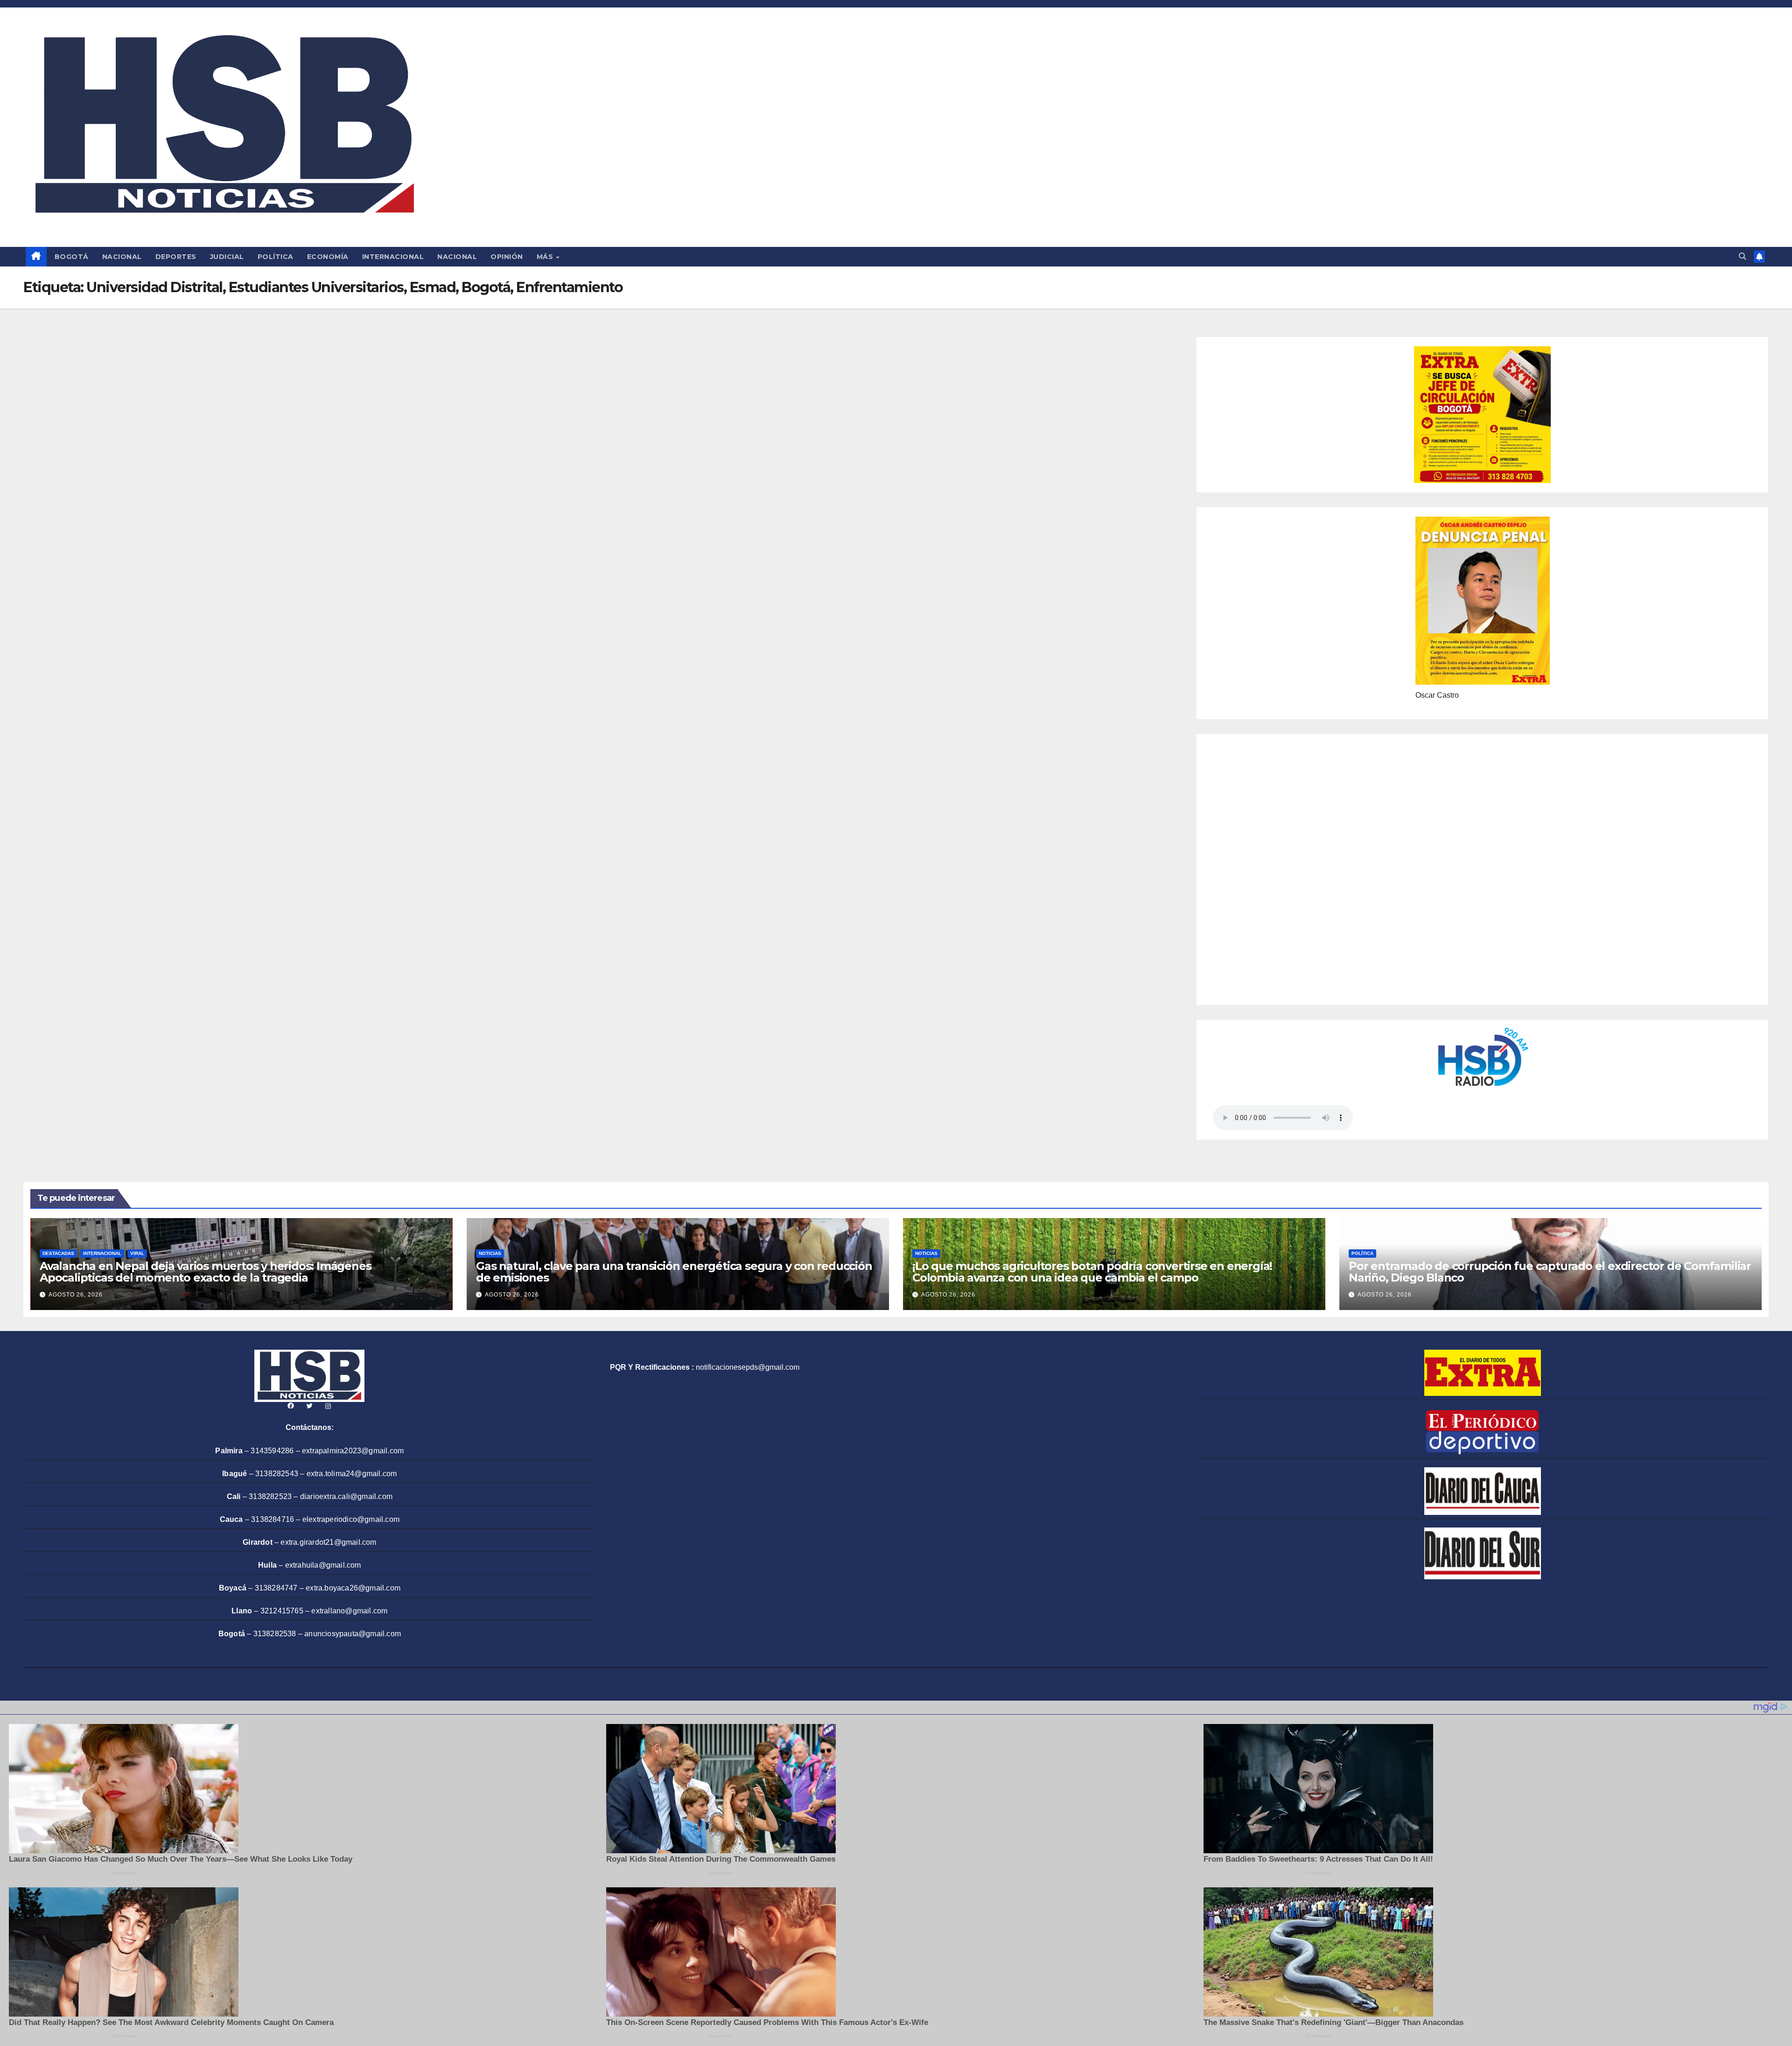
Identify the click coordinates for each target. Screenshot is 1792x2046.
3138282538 (275, 1634)
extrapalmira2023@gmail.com (353, 1451)
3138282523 (270, 1496)
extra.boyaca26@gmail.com (353, 1588)
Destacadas (58, 1253)
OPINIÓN (507, 257)
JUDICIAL (227, 257)
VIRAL (137, 1253)
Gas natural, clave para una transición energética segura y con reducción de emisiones (674, 1272)
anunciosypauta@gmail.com (353, 1634)
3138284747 (276, 1588)
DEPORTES (176, 257)
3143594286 (272, 1451)
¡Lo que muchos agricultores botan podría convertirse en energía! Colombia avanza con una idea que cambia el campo (1092, 1272)
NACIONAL (122, 257)
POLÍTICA (276, 257)
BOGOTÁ (72, 257)
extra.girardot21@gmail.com (328, 1542)
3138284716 (273, 1519)
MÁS (546, 257)
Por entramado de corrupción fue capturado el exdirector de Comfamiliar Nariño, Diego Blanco (1550, 1272)
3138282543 (277, 1474)
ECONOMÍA (328, 257)
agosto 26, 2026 (76, 1295)
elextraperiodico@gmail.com (351, 1519)
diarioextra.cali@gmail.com (346, 1496)
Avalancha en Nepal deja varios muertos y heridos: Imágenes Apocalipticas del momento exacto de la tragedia (205, 1272)
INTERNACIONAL (393, 257)
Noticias (490, 1253)
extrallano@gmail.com (349, 1611)
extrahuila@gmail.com (323, 1565)
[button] (1743, 256)
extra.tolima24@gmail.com (352, 1474)
